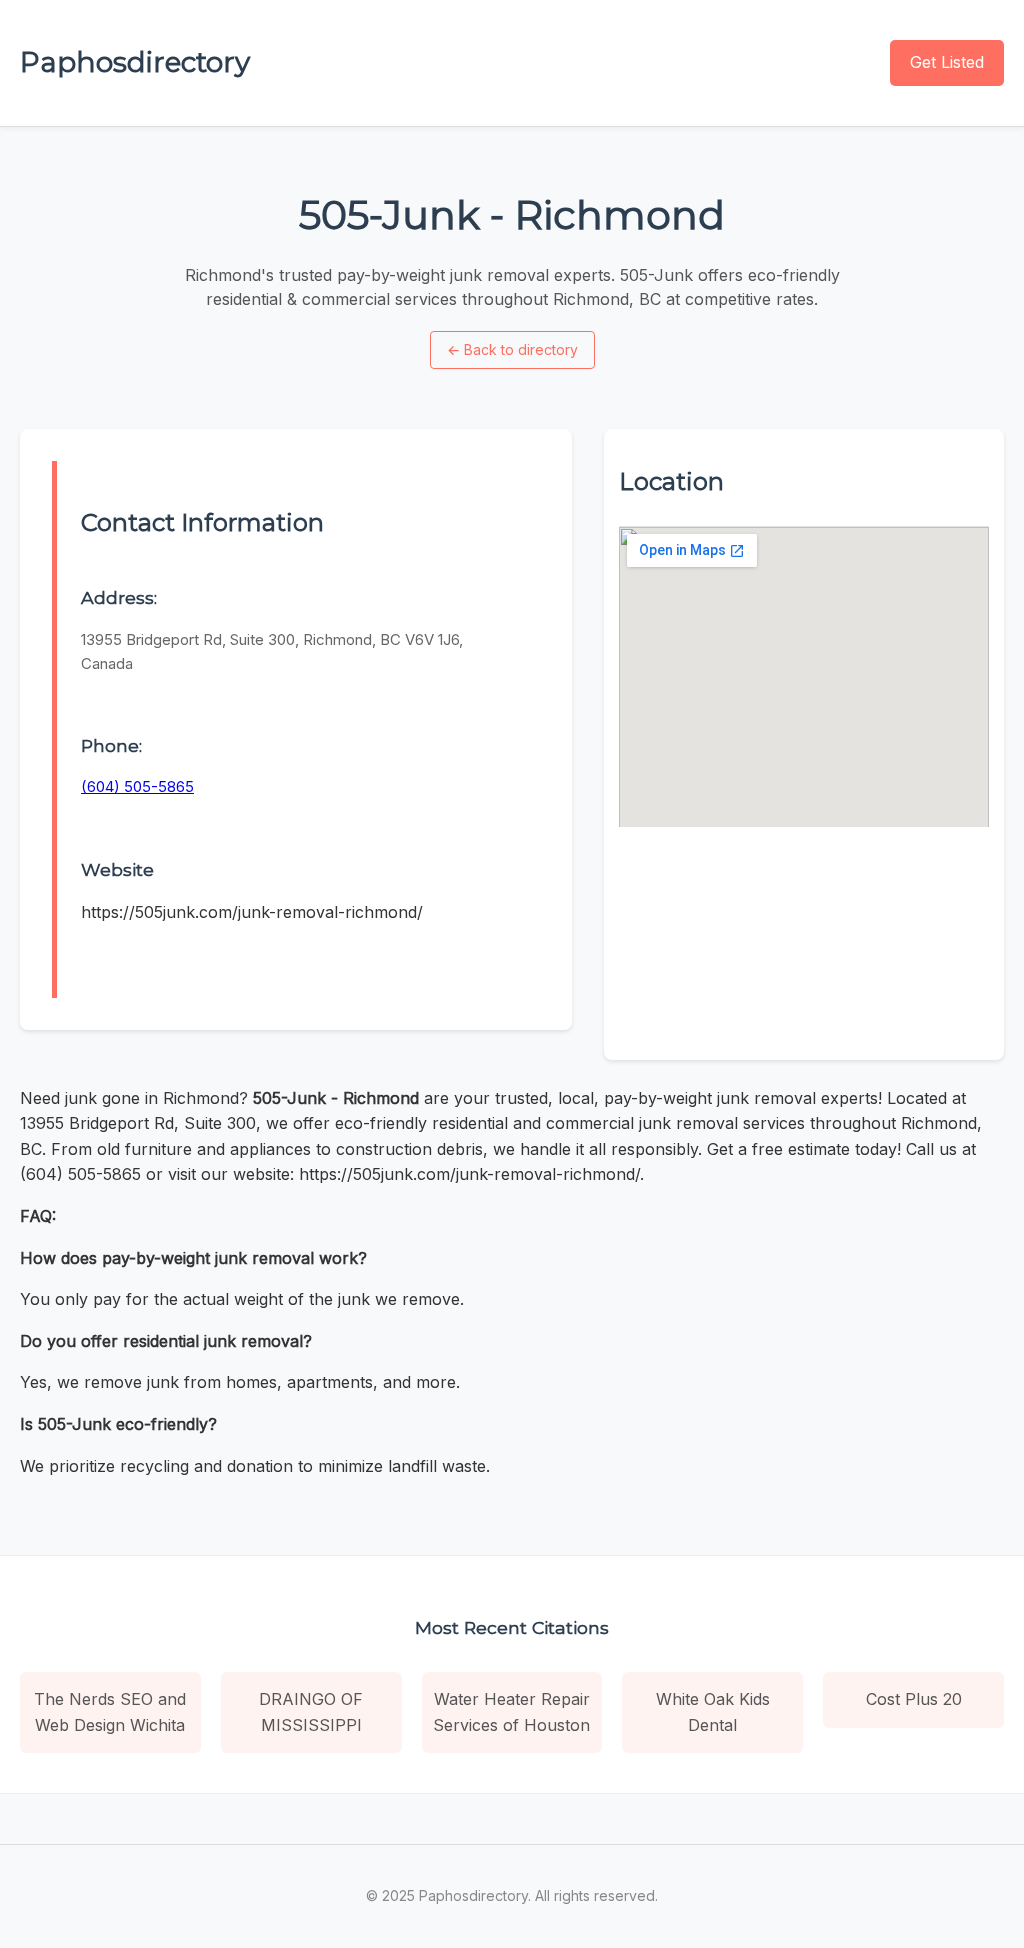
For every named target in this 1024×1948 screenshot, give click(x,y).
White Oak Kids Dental (713, 1712)
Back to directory (512, 349)
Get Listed (947, 62)
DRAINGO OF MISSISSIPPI (311, 1712)
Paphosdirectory (135, 62)
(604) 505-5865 (137, 786)
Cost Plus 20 (914, 1699)
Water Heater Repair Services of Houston (511, 1712)
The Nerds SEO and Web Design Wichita (110, 1712)
